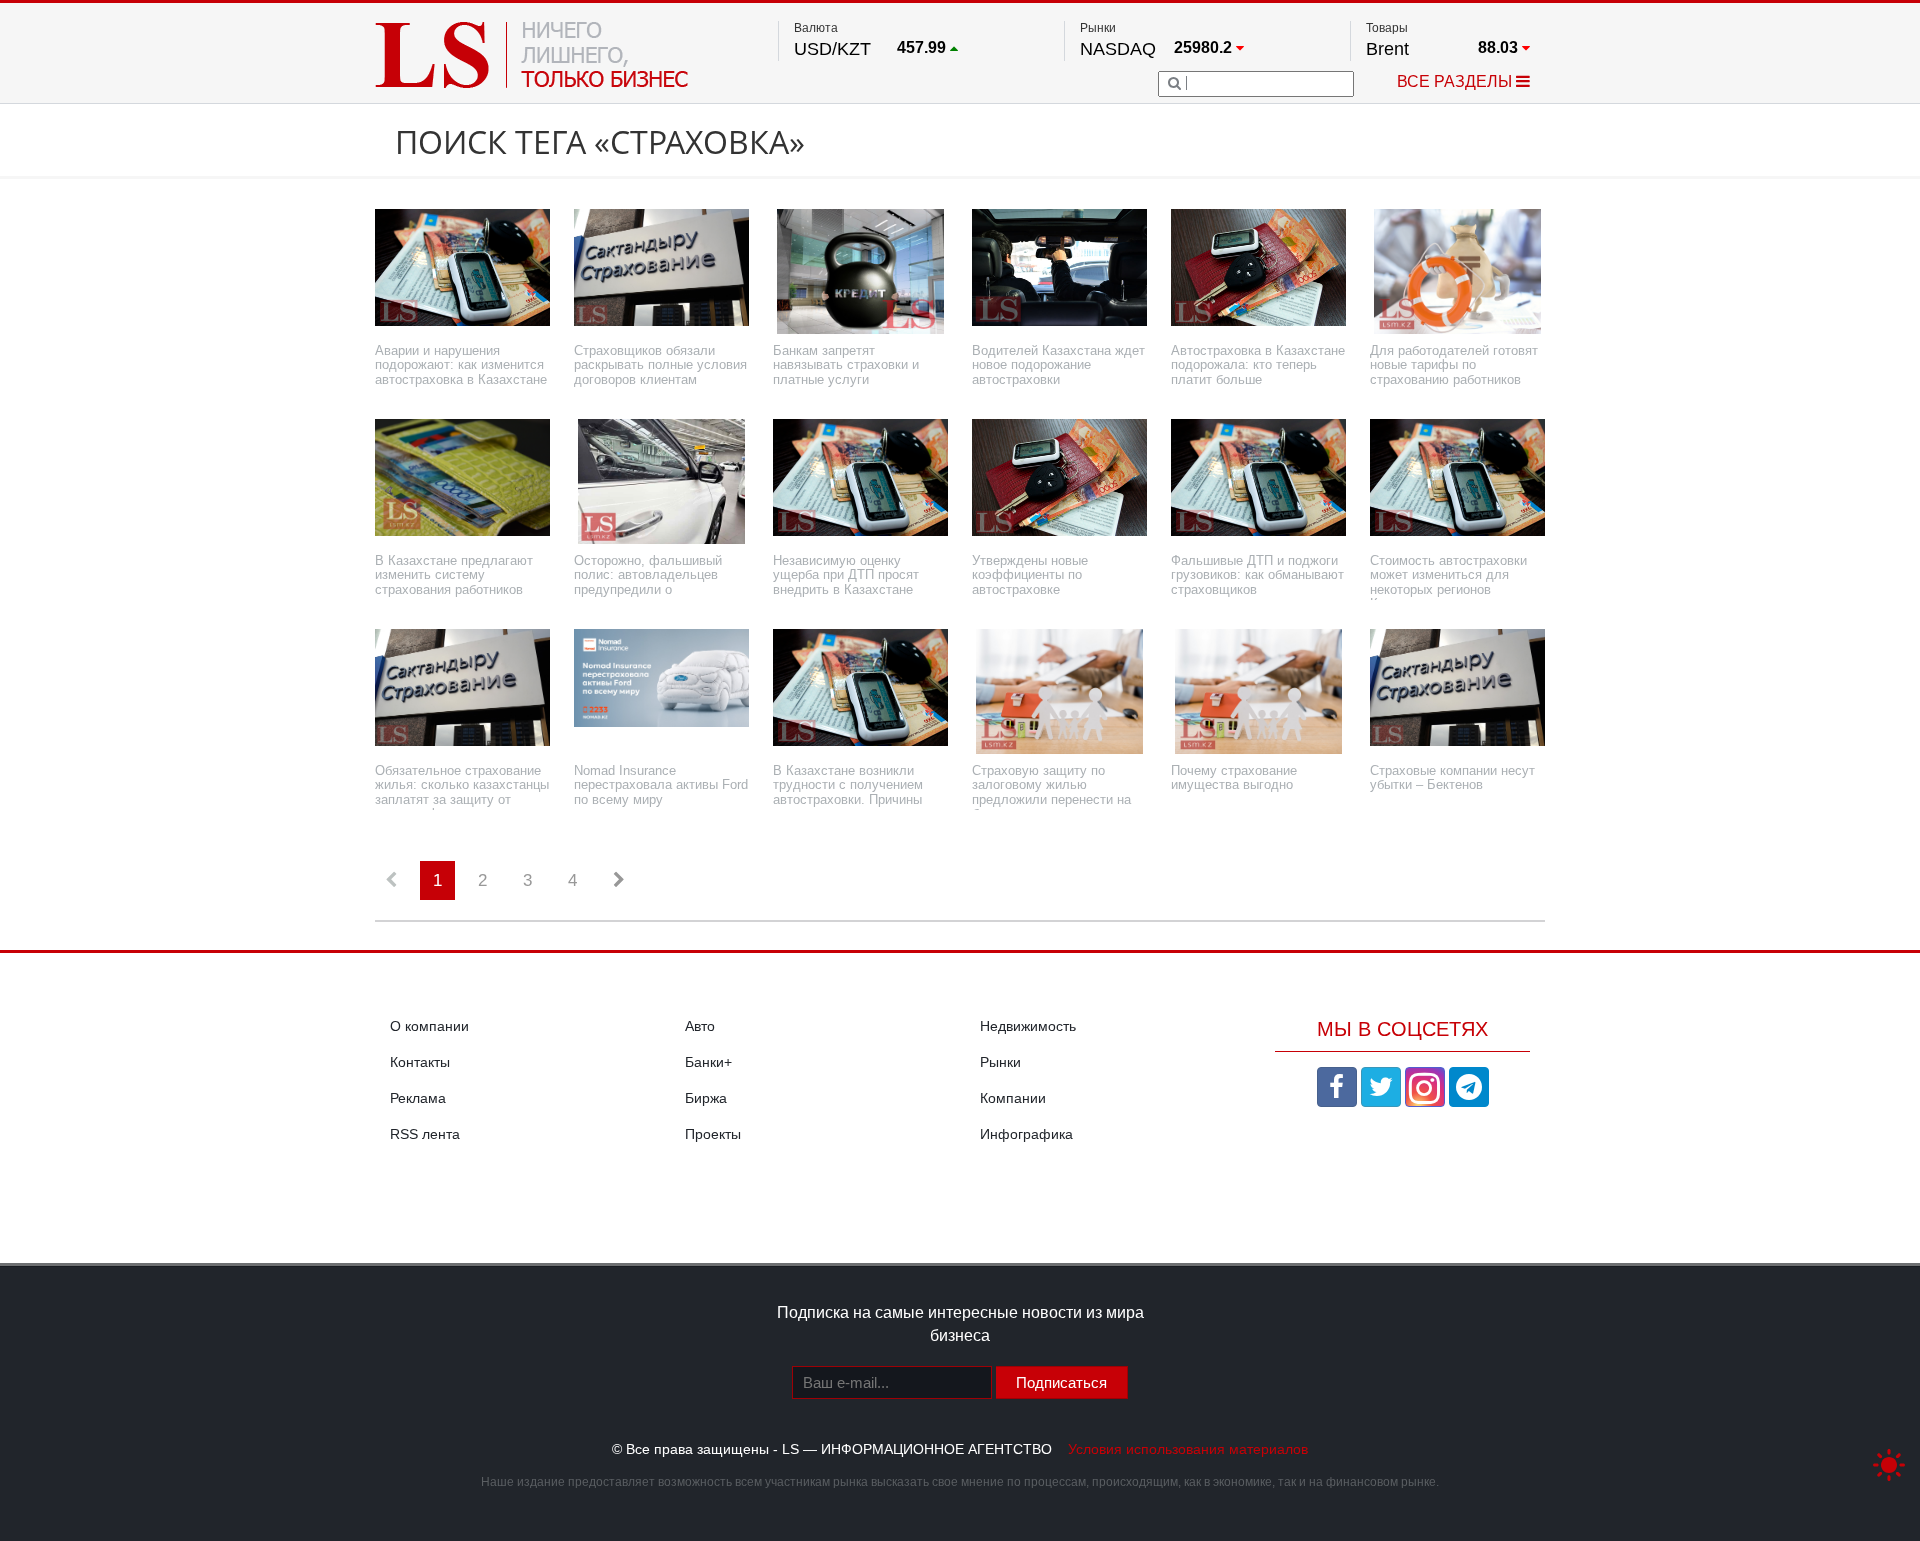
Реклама (418, 1098)
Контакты (420, 1062)
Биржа (706, 1098)
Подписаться (1061, 1382)
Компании (1013, 1098)
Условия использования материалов (1188, 1449)
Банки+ (708, 1062)
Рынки (1000, 1062)
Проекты (713, 1134)
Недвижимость (1028, 1026)
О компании (429, 1026)
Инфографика (1026, 1134)
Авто (700, 1026)
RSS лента (425, 1134)
